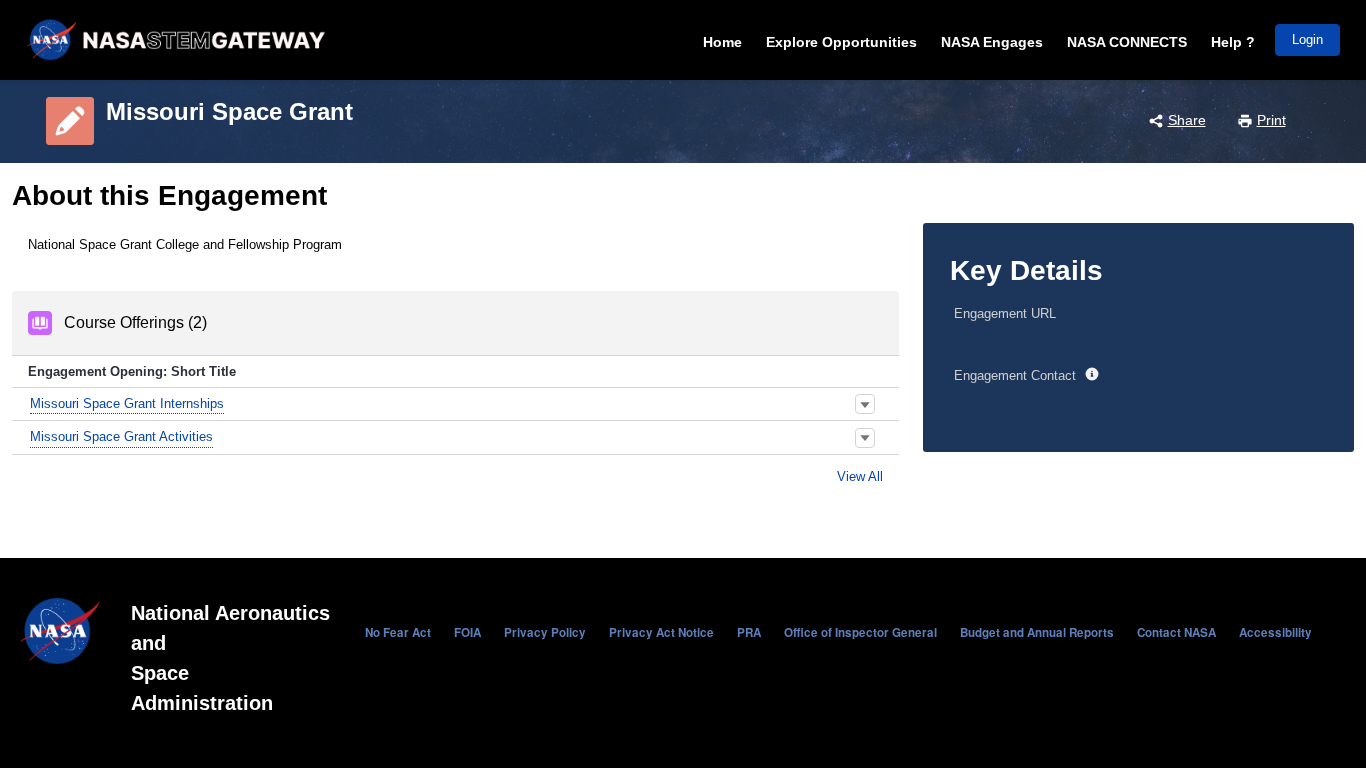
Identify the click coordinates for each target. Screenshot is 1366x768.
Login (1307, 39)
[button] (865, 404)
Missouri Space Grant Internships (127, 403)
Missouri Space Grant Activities (121, 436)
